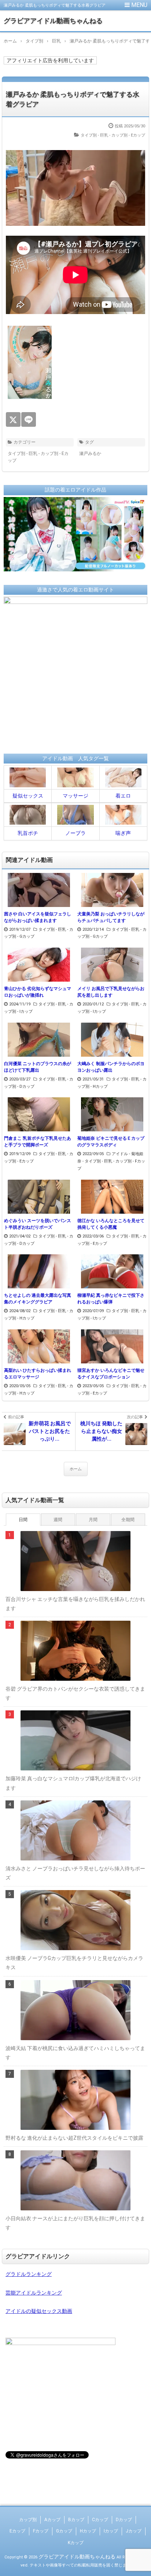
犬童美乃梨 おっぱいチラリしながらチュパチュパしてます (111, 917)
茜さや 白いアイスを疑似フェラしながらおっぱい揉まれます (38, 917)
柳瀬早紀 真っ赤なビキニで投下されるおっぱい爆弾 (111, 1299)
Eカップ (17, 2531)
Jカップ (134, 2531)
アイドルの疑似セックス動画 (39, 2311)
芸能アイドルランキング (34, 2293)
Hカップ (88, 2531)
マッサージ (75, 796)
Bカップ (76, 2520)
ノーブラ (75, 833)
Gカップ (64, 2531)
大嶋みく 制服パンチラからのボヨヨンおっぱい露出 (111, 1067)
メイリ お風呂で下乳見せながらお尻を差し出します (111, 992)
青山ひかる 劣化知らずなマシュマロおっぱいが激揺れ (38, 992)
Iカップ (111, 2531)
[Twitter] (13, 419)
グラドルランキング (29, 2274)
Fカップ (41, 2531)
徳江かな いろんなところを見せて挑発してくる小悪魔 (111, 1224)
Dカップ (124, 2520)
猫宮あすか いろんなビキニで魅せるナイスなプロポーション (111, 1374)
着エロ (123, 796)
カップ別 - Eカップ (128, 135)
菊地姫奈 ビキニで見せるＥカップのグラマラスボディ (111, 1142)
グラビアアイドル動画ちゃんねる (53, 21)
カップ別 (28, 2520)
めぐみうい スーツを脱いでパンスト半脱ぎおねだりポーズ (38, 1224)
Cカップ (100, 2520)
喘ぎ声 (123, 833)
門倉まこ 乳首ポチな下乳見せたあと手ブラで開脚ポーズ (38, 1142)
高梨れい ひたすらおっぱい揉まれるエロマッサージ (38, 1374)
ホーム (76, 1469)
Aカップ (52, 2520)
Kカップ (76, 2543)
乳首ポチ (28, 833)
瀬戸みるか (90, 453)
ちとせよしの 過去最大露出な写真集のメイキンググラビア (38, 1299)
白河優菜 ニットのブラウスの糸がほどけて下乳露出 (38, 1067)
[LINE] (29, 419)
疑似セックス (28, 796)
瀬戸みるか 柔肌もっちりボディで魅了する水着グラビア (73, 99)
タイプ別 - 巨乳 (94, 135)
